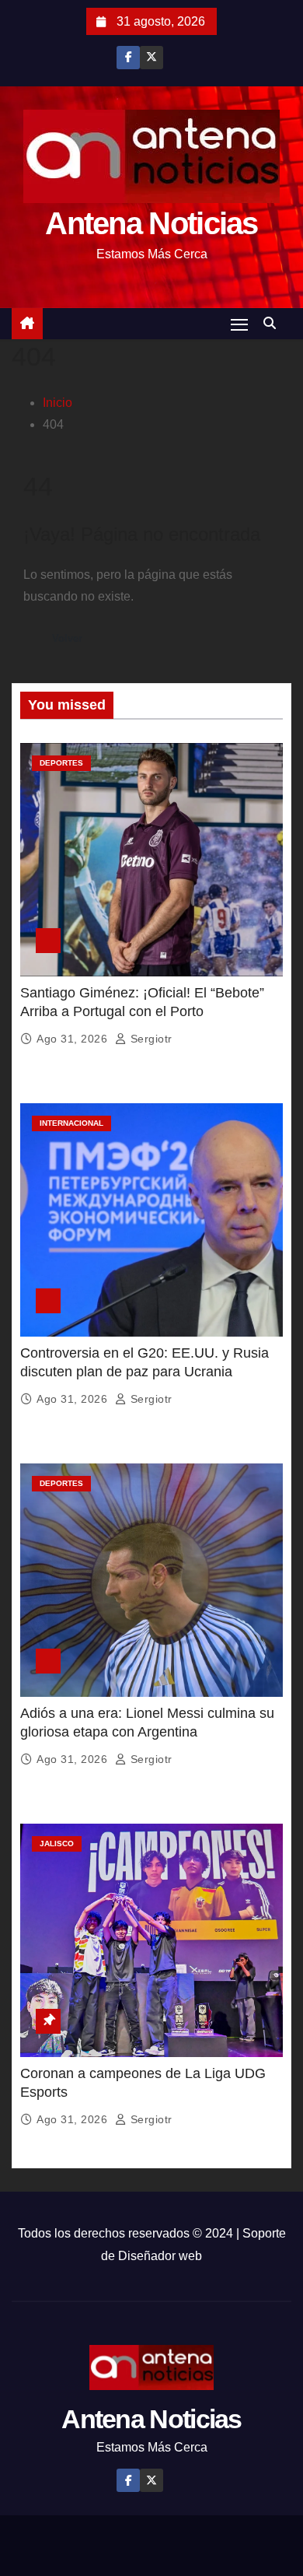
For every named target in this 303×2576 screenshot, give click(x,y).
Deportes (61, 763)
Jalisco (57, 1844)
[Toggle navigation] (239, 324)
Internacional (71, 1123)
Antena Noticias (151, 223)
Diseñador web (160, 2256)
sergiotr (150, 1039)
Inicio (57, 403)
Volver (67, 638)
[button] (273, 323)
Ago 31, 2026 (74, 1039)
